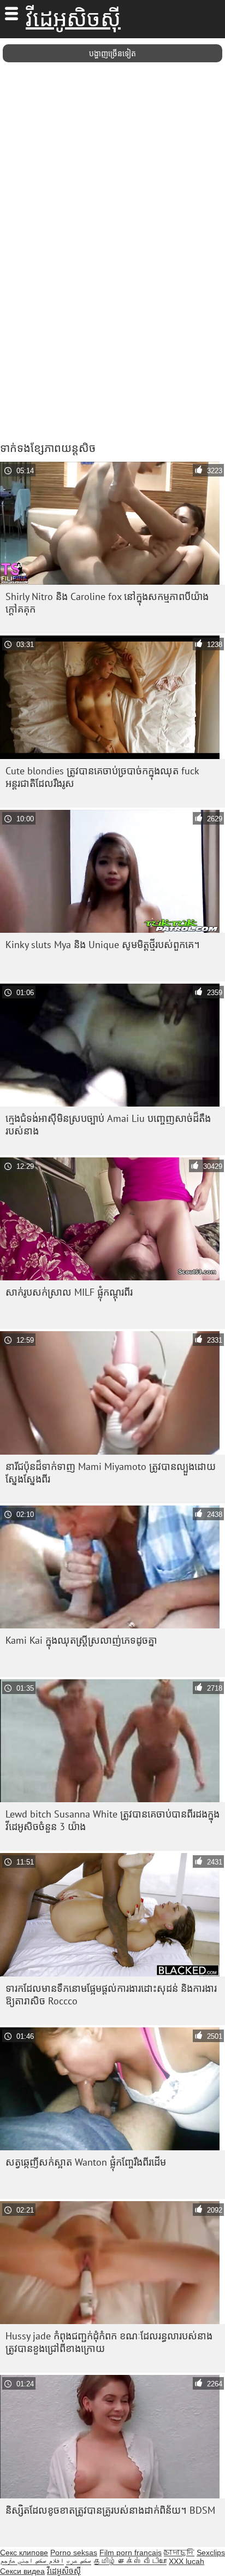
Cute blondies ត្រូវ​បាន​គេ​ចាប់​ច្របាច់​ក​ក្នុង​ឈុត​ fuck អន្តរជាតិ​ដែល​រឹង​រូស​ (102, 777)
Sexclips (211, 2553)
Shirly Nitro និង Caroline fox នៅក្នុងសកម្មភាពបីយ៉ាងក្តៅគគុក (107, 603)
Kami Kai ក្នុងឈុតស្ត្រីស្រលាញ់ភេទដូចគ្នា (81, 1640)
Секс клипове (24, 2553)
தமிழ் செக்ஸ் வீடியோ (130, 2561)
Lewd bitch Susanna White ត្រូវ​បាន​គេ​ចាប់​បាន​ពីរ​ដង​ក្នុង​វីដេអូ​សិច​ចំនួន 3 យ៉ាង (112, 1820)
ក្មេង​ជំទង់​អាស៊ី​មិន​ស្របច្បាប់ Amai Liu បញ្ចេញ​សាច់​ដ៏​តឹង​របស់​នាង (108, 1125)
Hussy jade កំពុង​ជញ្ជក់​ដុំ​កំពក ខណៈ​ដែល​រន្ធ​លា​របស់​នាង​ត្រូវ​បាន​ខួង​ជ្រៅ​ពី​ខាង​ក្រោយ (109, 2342)
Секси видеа (22, 2571)
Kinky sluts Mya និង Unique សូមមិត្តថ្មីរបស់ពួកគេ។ (103, 945)
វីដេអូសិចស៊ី (73, 19)
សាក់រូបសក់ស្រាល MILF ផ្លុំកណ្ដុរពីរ (69, 1292)
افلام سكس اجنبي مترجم (32, 2561)
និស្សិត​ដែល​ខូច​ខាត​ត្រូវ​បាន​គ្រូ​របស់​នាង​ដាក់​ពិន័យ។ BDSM (110, 2510)
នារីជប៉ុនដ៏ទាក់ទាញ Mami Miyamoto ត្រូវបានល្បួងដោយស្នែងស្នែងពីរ (111, 1473)
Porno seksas (74, 2553)
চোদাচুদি (179, 2553)
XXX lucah (186, 2561)
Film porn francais (131, 2553)
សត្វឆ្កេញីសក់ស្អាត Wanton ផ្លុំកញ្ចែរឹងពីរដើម (86, 2162)
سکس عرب (79, 2561)
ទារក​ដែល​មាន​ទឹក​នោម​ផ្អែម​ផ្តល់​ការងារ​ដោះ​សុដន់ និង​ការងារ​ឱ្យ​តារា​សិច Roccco (111, 1995)
